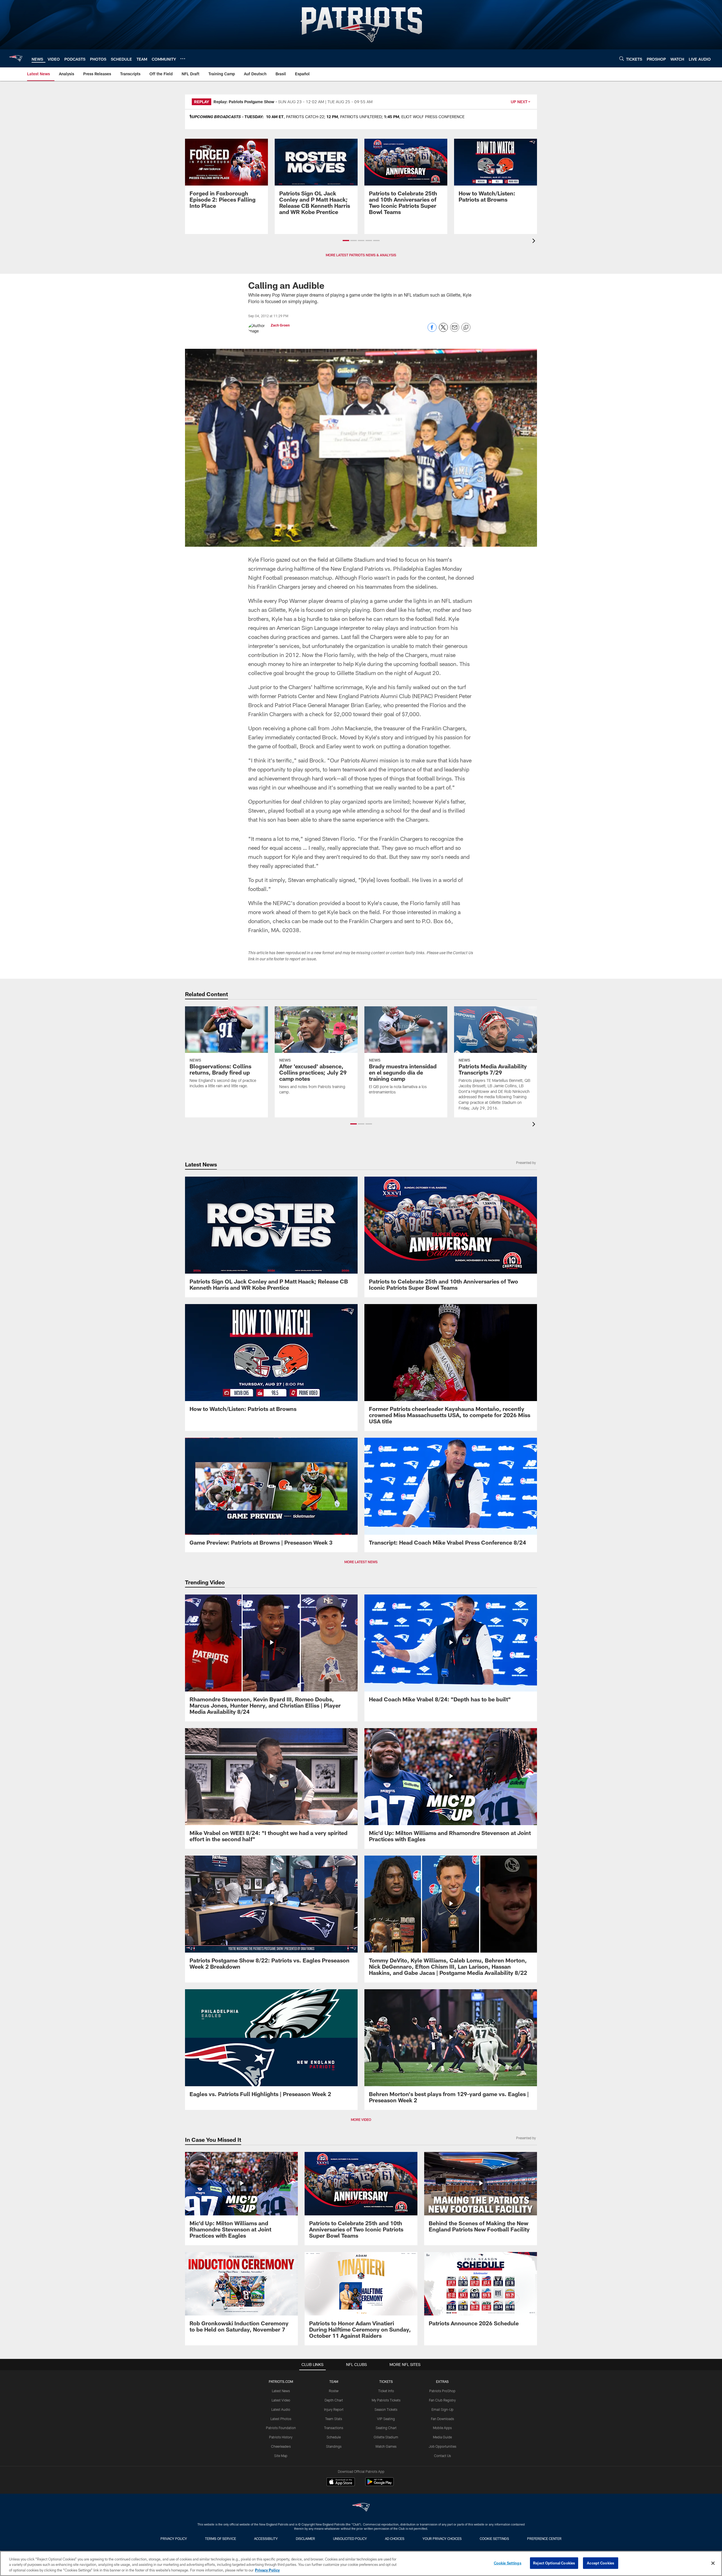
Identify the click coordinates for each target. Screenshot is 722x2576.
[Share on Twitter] (443, 330)
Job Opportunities (443, 2446)
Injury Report (334, 2409)
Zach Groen (280, 325)
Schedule (334, 2437)
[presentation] (535, 241)
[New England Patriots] (361, 2508)
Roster (334, 2391)
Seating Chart (386, 2428)
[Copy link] (466, 328)
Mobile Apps (442, 2428)
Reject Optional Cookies (554, 2563)
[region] (361, 2563)
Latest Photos (281, 2419)
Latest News (281, 2391)
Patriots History (281, 2437)
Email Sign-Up (443, 2409)
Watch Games (386, 2446)
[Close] (713, 2563)
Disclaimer (305, 2538)
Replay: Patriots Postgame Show (244, 102)
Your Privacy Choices (442, 2538)
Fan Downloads (443, 2419)
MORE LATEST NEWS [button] (361, 1562)
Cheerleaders (281, 2446)
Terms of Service (221, 2538)
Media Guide (442, 2437)
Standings (334, 2446)
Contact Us (443, 2456)
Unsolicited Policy (350, 2538)
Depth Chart (334, 2400)
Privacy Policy (174, 2538)
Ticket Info (386, 2391)
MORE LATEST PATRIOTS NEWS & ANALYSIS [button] (361, 255)
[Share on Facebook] (432, 330)
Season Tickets (386, 2409)
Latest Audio (281, 2409)
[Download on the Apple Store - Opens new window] (341, 2482)
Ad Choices (395, 2538)
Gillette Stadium (386, 2437)
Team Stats (334, 2419)
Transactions (334, 2428)
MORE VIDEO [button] (361, 2120)
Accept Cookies (601, 2563)
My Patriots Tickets (386, 2400)
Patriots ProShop (442, 2391)
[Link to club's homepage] (16, 58)
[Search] (622, 59)
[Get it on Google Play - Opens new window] (379, 2485)
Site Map (281, 2456)
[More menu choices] (183, 59)
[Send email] (455, 330)
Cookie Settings (494, 2538)
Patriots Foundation (281, 2428)
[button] (346, 241)
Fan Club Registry (442, 2400)
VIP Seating (386, 2419)
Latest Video (281, 2400)
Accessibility (266, 2538)
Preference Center (544, 2538)
